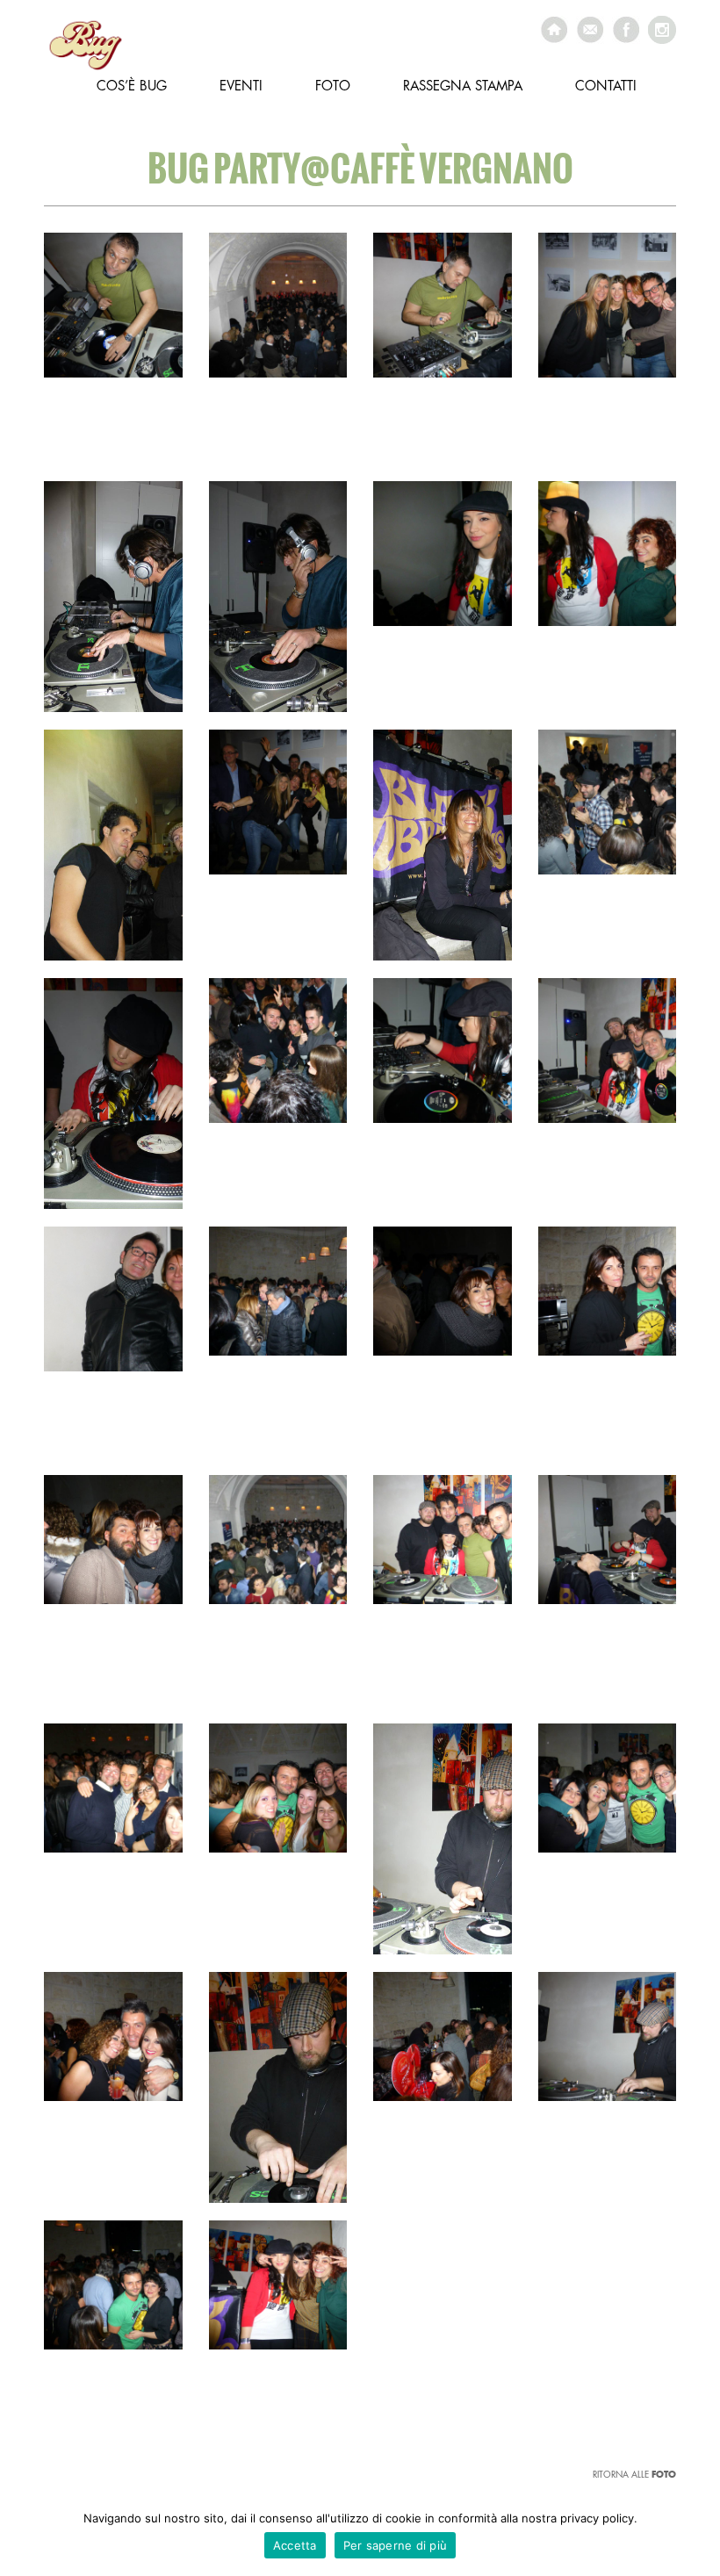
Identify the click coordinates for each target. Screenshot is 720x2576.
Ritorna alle (634, 2475)
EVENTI (241, 86)
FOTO (333, 86)
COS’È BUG (132, 86)
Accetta (295, 2545)
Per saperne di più (396, 2545)
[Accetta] (698, 2536)
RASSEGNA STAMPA (463, 86)
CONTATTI (606, 86)
